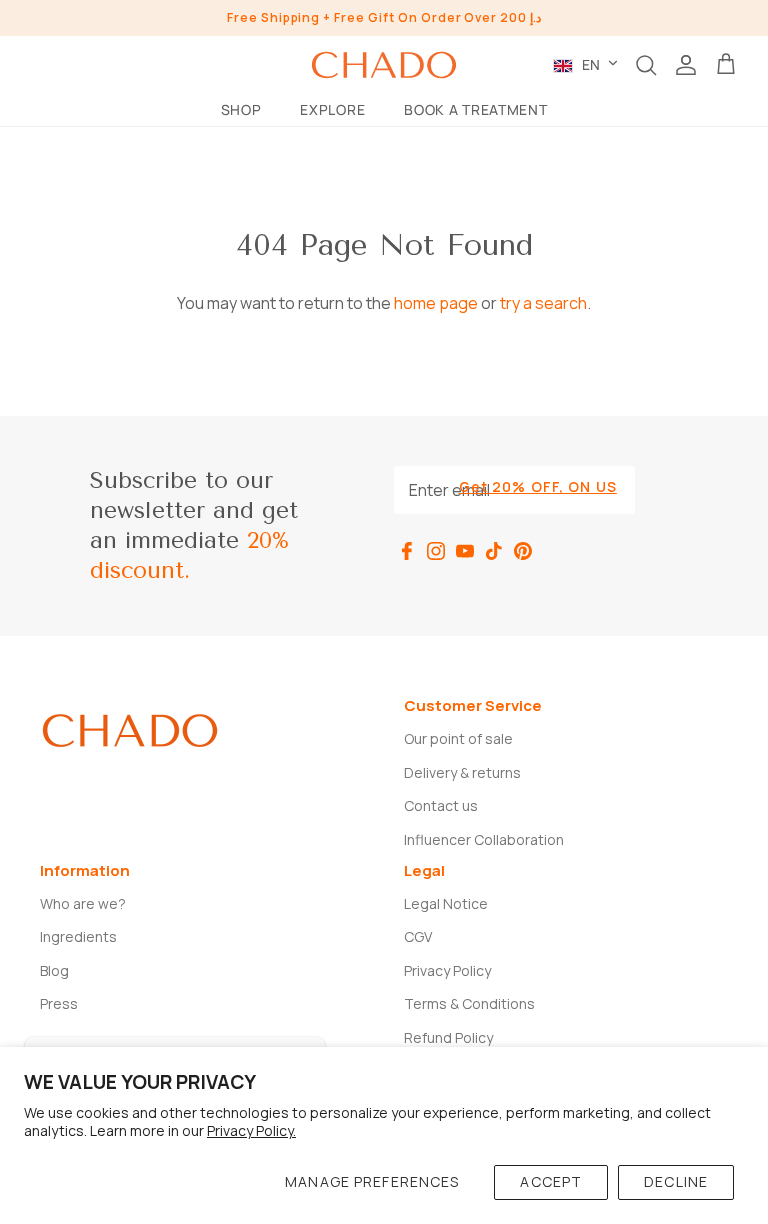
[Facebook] (407, 551)
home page (436, 303)
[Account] (686, 65)
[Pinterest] (523, 551)
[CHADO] (384, 65)
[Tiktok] (494, 551)
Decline (676, 1181)
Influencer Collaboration (484, 839)
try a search (543, 303)
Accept (551, 1181)
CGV (418, 936)
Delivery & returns (462, 772)
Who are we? (83, 903)
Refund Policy (448, 1037)
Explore (332, 109)
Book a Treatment (475, 109)
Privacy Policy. (251, 1130)
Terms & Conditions (469, 1003)
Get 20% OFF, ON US (538, 486)
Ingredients (78, 936)
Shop (241, 109)
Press (59, 1003)
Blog (54, 970)
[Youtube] (465, 551)
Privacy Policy (447, 970)
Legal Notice (446, 903)
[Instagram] (436, 551)
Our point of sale (458, 738)
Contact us (441, 805)
